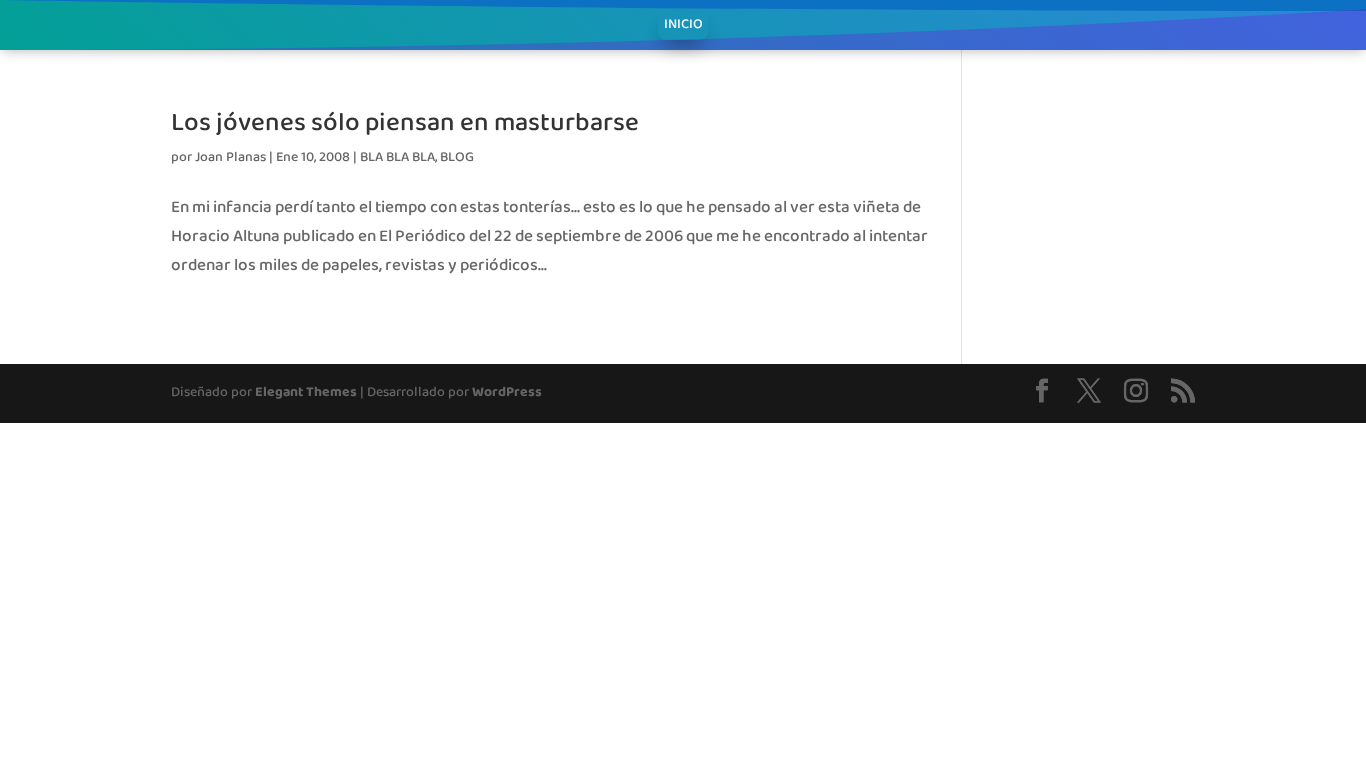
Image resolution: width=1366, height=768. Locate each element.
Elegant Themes (306, 392)
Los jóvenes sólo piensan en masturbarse (405, 121)
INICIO (683, 27)
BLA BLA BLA (397, 157)
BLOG (457, 157)
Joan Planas (230, 157)
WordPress (507, 392)
